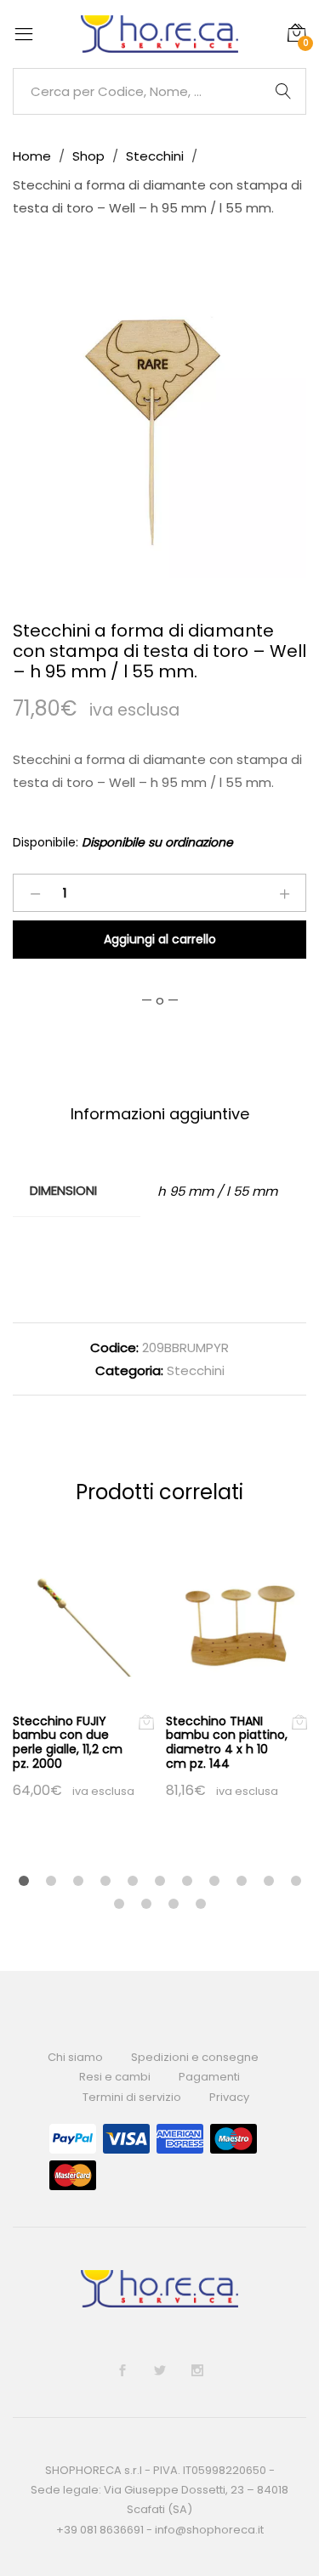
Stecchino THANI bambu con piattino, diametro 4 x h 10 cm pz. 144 (227, 1742)
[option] (159, 431)
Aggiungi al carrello (160, 939)
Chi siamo (75, 2057)
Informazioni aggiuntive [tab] (160, 1114)
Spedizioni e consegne (195, 2057)
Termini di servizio (132, 2097)
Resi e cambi (115, 2077)
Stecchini (196, 1370)
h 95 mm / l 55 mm (217, 1191)
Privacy (229, 2097)
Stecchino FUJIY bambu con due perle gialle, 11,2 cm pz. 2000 (68, 1742)
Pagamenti (209, 2077)
